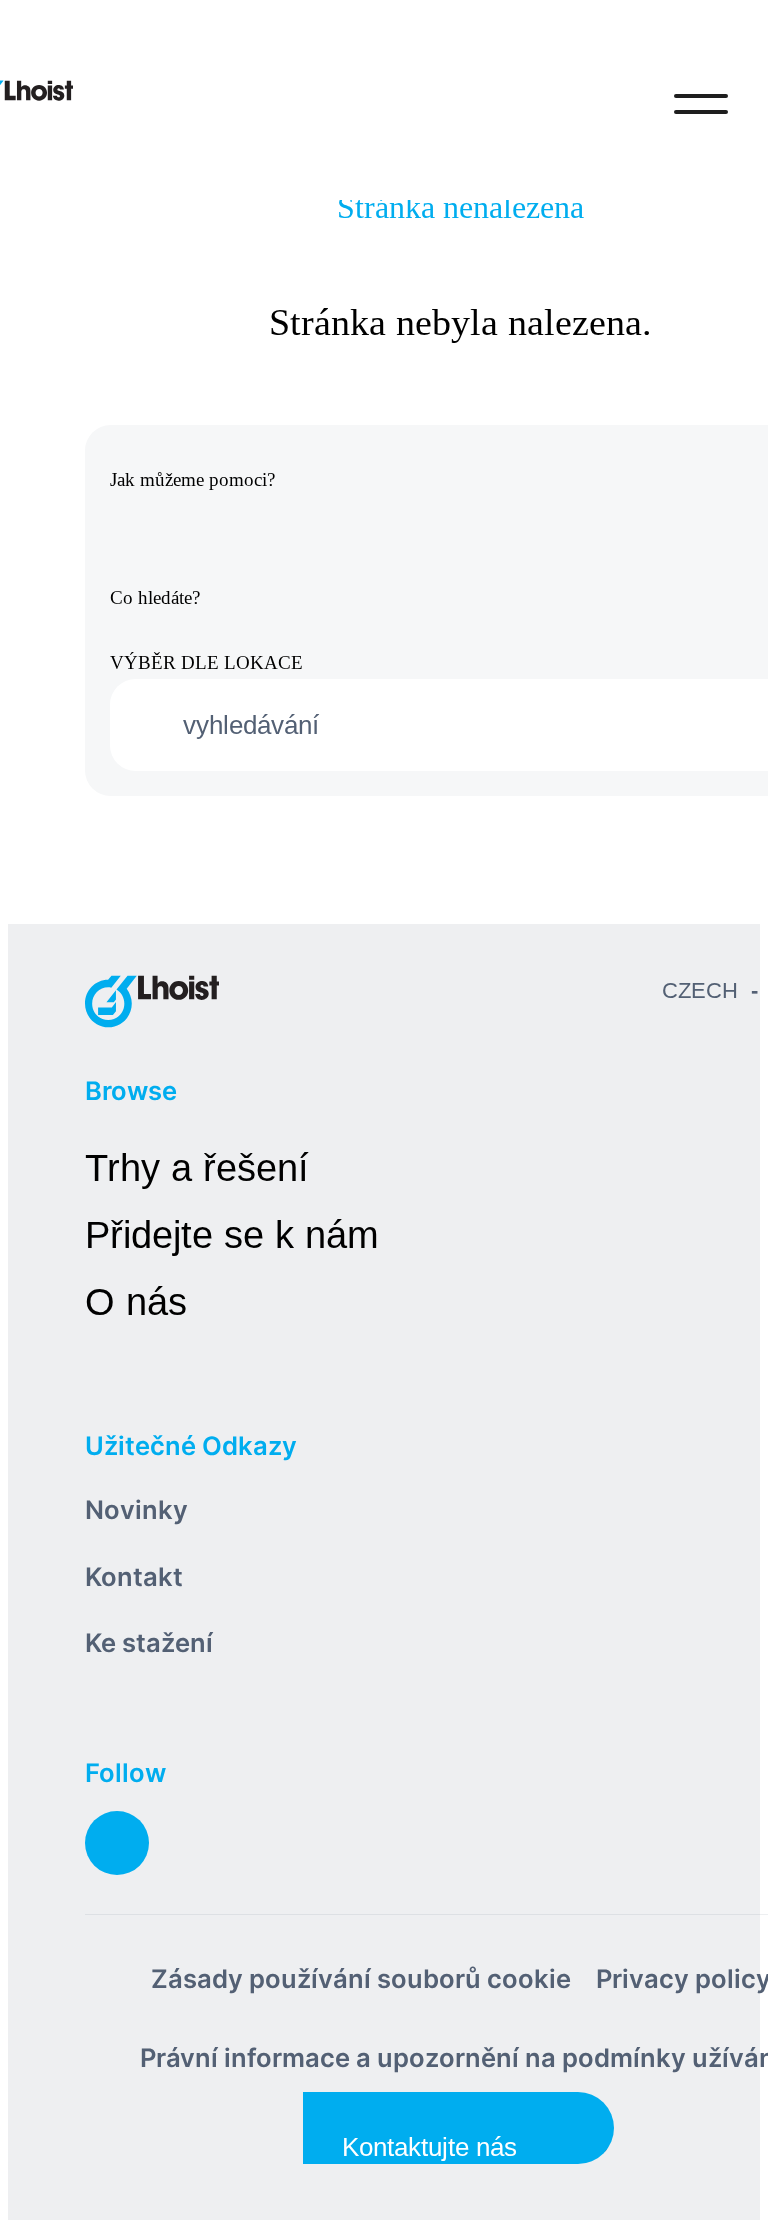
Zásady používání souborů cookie (361, 1978)
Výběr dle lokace (206, 662)
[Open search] (618, 104)
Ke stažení (149, 1642)
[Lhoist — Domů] (152, 1000)
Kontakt (134, 1576)
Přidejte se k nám (232, 1234)
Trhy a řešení (197, 1167)
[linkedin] (117, 1843)
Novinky (136, 1509)
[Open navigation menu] (701, 104)
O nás (136, 1301)
